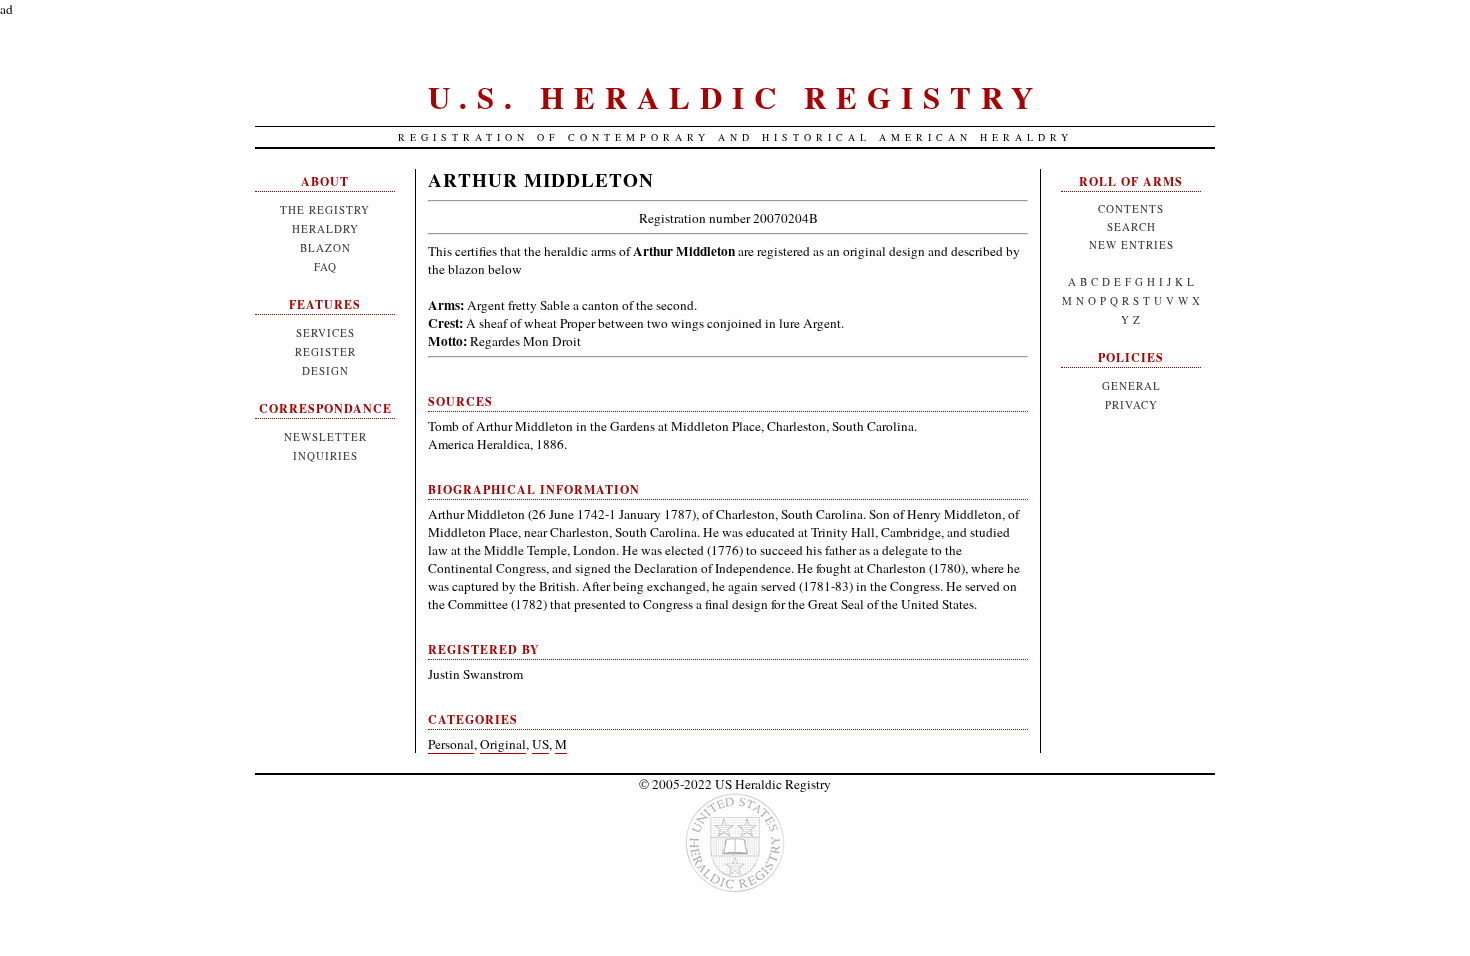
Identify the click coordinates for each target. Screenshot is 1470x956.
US (540, 744)
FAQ (325, 266)
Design (325, 370)
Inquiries (325, 455)
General (1131, 385)
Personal (451, 744)
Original (503, 744)
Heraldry (325, 228)
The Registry (325, 209)
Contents (1131, 208)
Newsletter (325, 436)
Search (1131, 226)
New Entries (1131, 244)
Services (325, 332)
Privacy (1131, 404)
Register (325, 351)
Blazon (325, 247)
